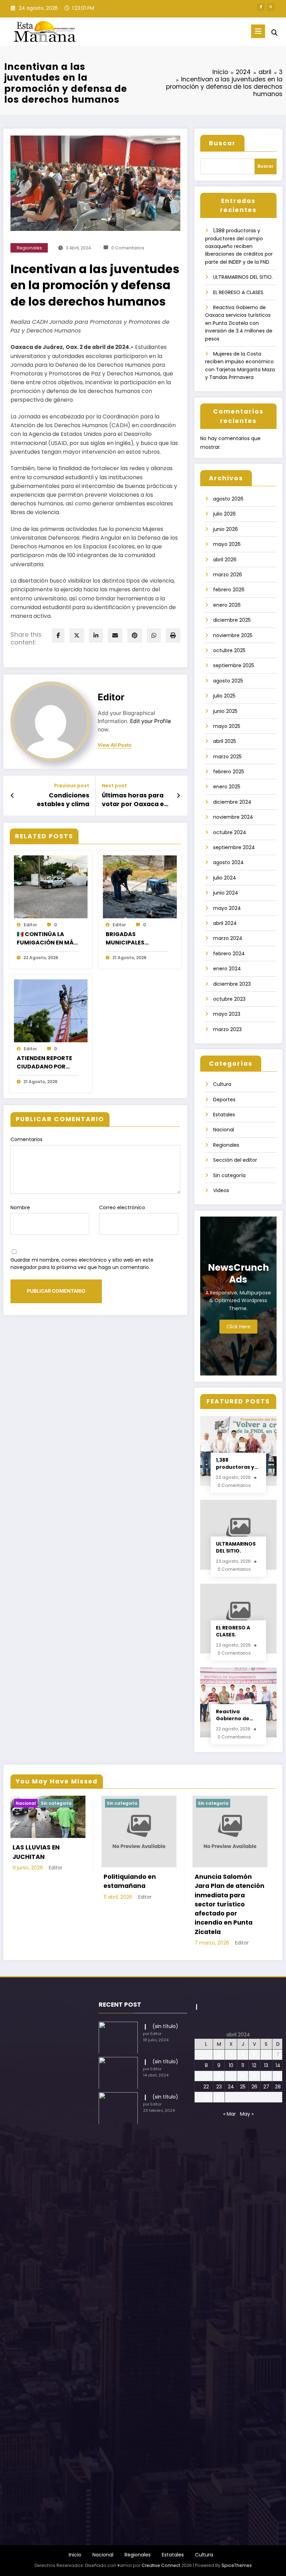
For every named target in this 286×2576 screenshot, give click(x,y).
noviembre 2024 (233, 817)
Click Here (238, 1327)
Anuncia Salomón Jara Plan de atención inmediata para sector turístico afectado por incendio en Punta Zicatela (229, 1904)
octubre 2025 (229, 650)
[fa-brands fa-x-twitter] (271, 7)
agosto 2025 (228, 681)
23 (219, 2087)
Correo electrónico (122, 1207)
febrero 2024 (229, 954)
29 (206, 2097)
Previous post (72, 786)
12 (254, 2065)
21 (278, 2076)
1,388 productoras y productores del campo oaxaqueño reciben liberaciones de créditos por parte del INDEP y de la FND (239, 246)
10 (231, 2065)
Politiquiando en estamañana (130, 1881)
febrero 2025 (229, 772)
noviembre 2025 (233, 635)
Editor (111, 697)
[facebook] (58, 636)
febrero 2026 (229, 590)
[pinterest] (135, 636)
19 (254, 2076)
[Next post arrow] (178, 796)
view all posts (115, 745)
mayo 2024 (227, 908)
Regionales (29, 248)
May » (247, 2114)
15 (206, 2076)
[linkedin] (96, 636)
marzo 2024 (228, 938)
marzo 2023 (227, 1029)
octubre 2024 (230, 832)
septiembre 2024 (234, 847)
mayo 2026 (227, 544)
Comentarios (27, 1139)
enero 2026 (227, 605)
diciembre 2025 (232, 620)
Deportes (224, 1100)
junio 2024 (226, 893)
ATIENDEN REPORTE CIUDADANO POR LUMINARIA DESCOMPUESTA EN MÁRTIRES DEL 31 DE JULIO (45, 1063)
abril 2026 (225, 560)
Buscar (222, 143)
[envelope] (115, 636)
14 (278, 2065)
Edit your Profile (150, 721)
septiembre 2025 (234, 665)
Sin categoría (229, 1175)
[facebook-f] (261, 7)
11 (243, 2065)
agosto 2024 (228, 862)
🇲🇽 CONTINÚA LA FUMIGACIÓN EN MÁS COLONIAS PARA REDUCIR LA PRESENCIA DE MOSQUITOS (47, 939)
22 (206, 2087)
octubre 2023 (229, 999)
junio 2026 (225, 529)
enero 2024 (227, 969)
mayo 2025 (227, 726)
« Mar (229, 2114)
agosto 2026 (228, 499)
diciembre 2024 (232, 802)
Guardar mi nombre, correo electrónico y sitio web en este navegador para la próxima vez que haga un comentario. (82, 1264)
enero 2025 (227, 787)
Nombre (20, 1207)
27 (266, 2087)
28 (278, 2087)
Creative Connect (161, 2565)
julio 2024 (225, 878)
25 (243, 2087)
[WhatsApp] (154, 636)
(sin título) (165, 2026)
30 (219, 2097)
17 (231, 2076)
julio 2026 (224, 514)
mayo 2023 (227, 1014)
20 (266, 2076)
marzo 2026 (228, 575)
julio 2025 (224, 696)
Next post (114, 786)
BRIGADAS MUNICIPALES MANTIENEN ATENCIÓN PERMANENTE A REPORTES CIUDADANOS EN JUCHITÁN (130, 939)
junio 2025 (225, 711)
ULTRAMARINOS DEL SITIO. (243, 277)
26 (254, 2087)
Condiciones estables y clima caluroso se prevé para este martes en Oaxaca (57, 800)
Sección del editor (235, 1160)
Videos (221, 1190)
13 (266, 2065)
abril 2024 (225, 923)
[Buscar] (274, 33)
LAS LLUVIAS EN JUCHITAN (36, 1852)
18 (243, 2076)
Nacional (224, 1130)
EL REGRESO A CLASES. (239, 292)
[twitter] (77, 636)
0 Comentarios (128, 248)
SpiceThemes (237, 2565)
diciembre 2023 (232, 984)
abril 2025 (225, 741)
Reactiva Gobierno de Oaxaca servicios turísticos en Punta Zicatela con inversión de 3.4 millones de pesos (239, 323)
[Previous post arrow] (12, 796)
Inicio (75, 2555)
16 (219, 2076)
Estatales (224, 1115)
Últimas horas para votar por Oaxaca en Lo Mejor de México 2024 (135, 800)
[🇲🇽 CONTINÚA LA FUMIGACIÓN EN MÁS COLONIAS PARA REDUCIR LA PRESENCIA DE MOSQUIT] (51, 886)
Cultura (222, 1084)
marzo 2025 (227, 757)
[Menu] (258, 31)
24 (231, 2087)
